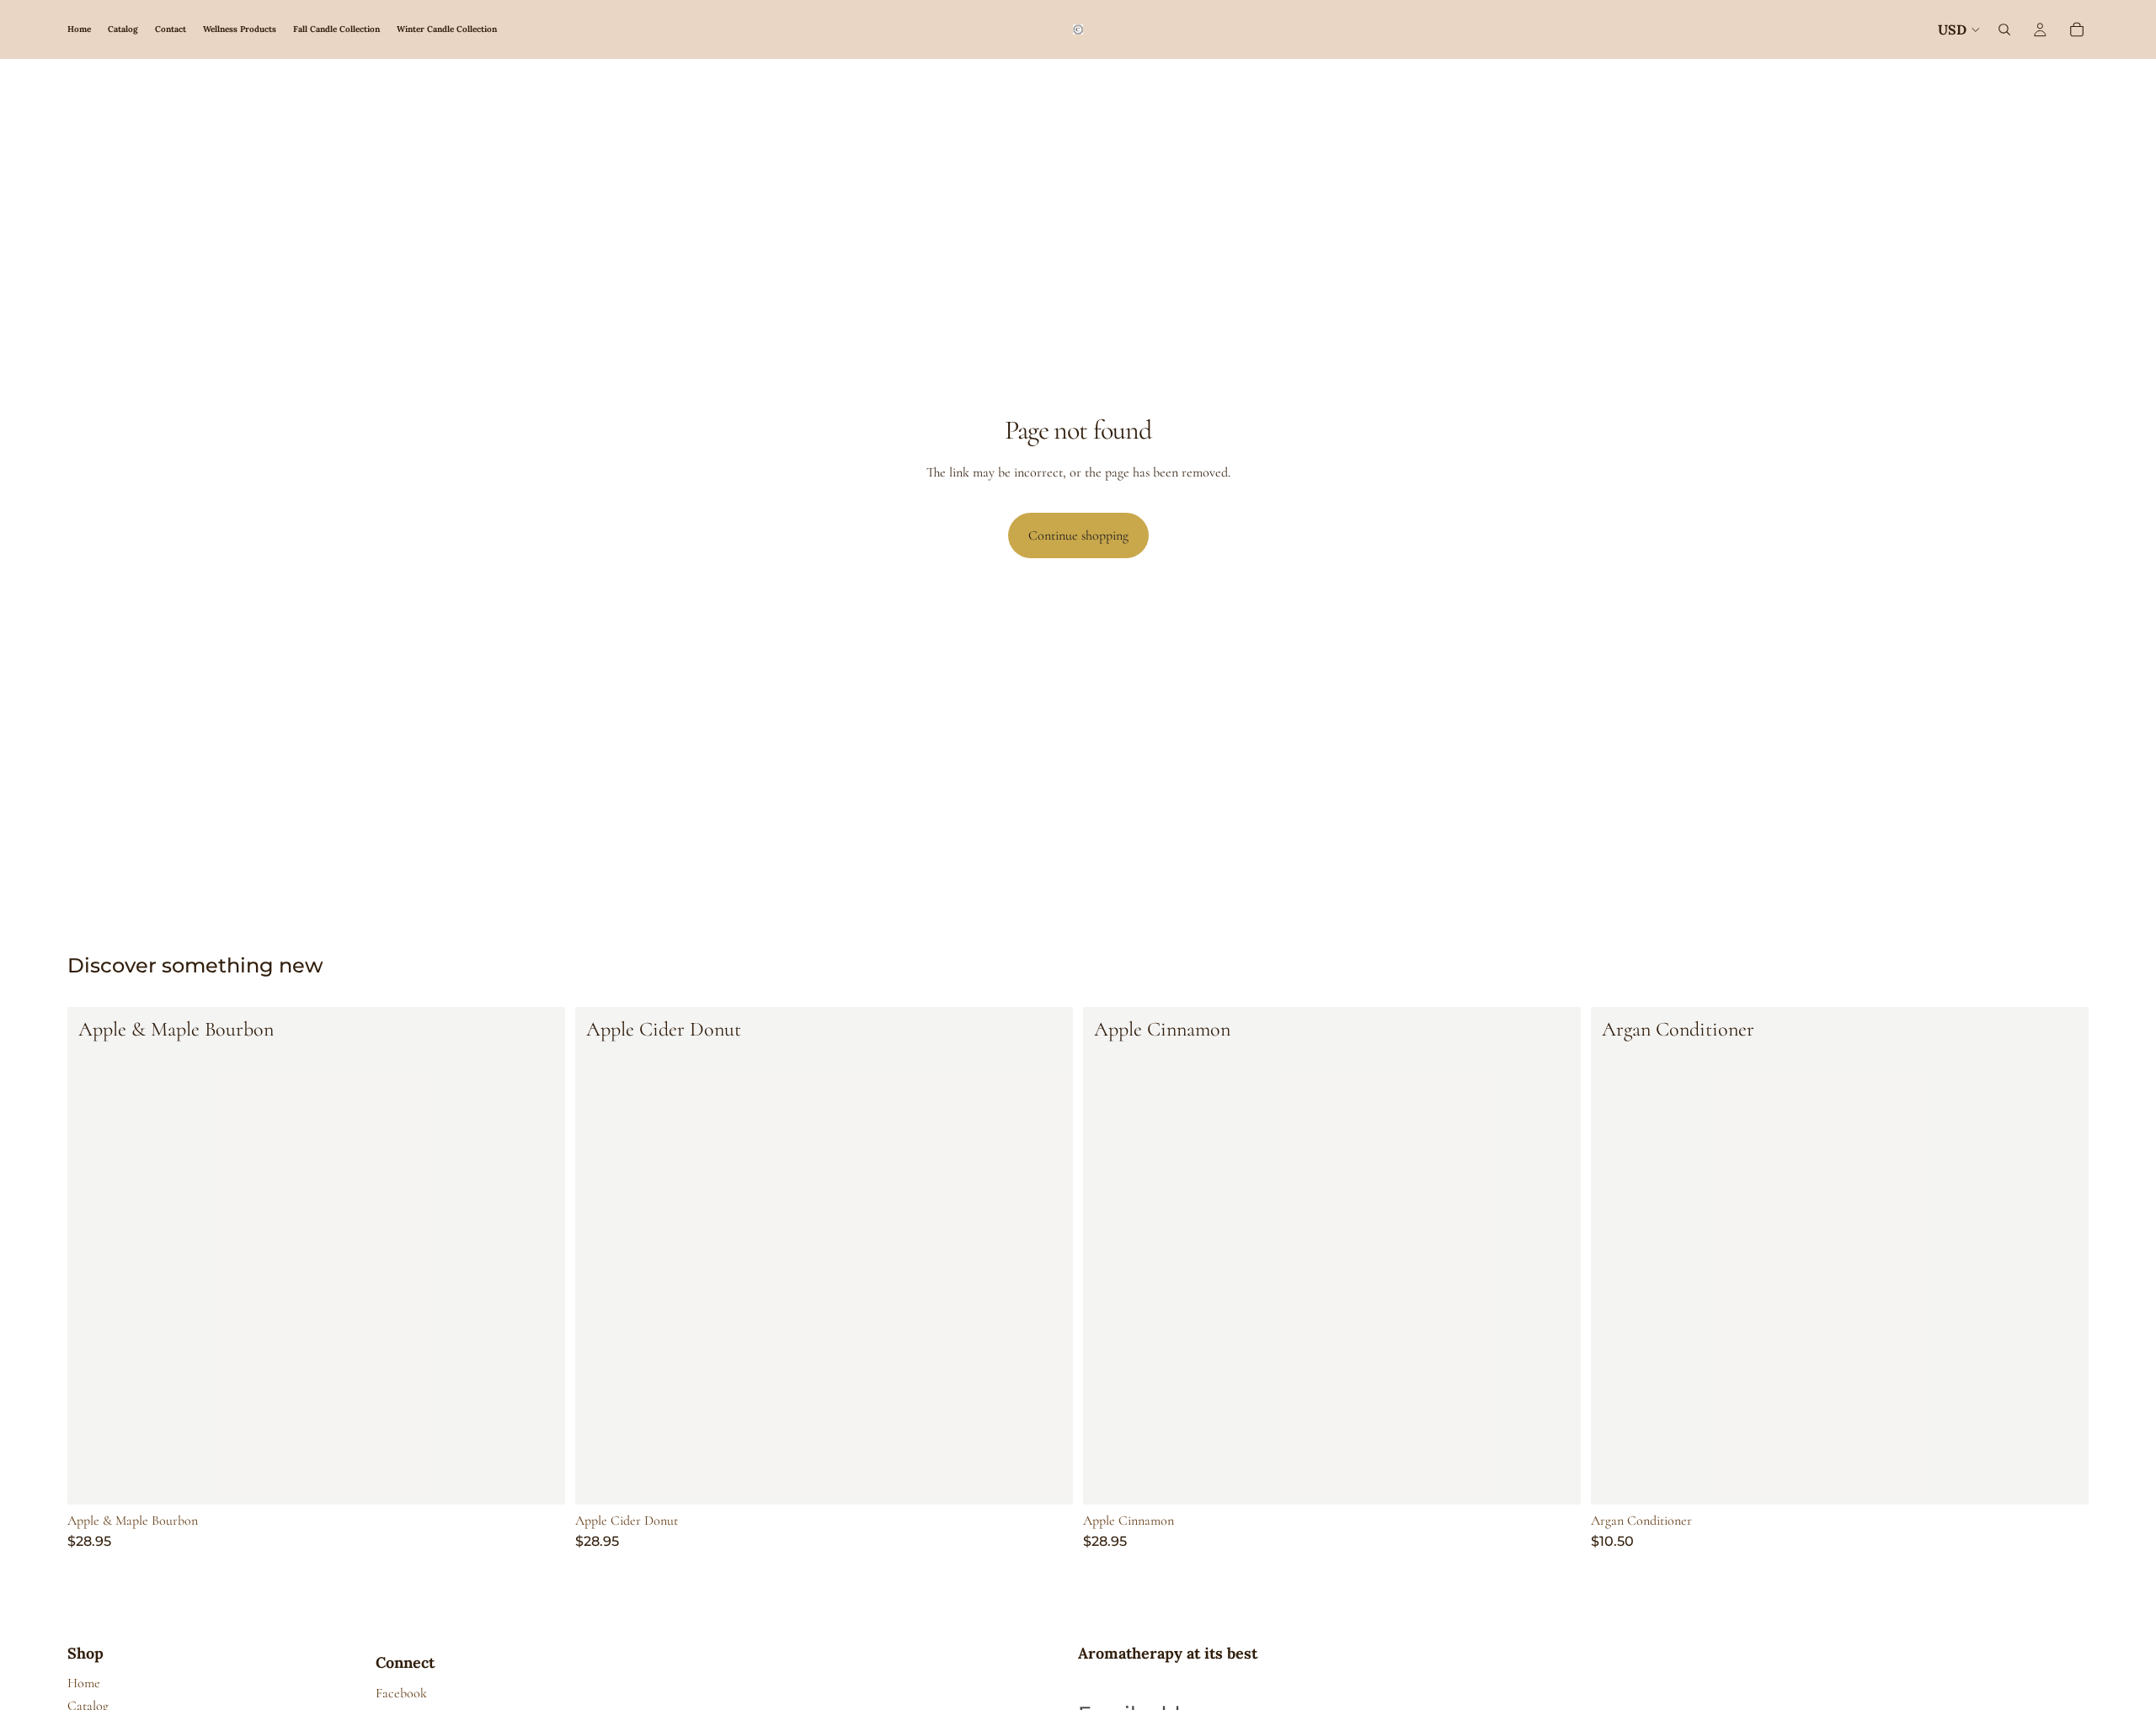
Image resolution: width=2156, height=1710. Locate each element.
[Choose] (539, 1478)
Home (84, 1683)
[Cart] (2077, 29)
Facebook (401, 1693)
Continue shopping (1078, 535)
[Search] (2004, 29)
